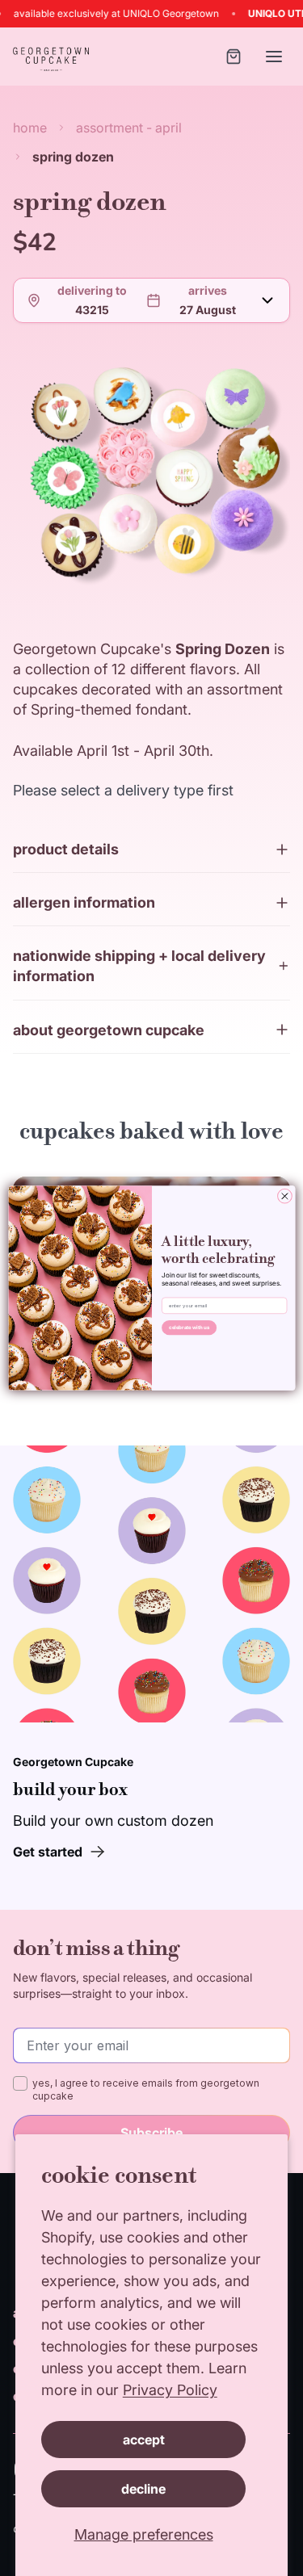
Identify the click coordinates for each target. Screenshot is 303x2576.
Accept (144, 2440)
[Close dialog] (284, 1196)
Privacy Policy (170, 2390)
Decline (143, 2489)
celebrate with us (189, 1328)
